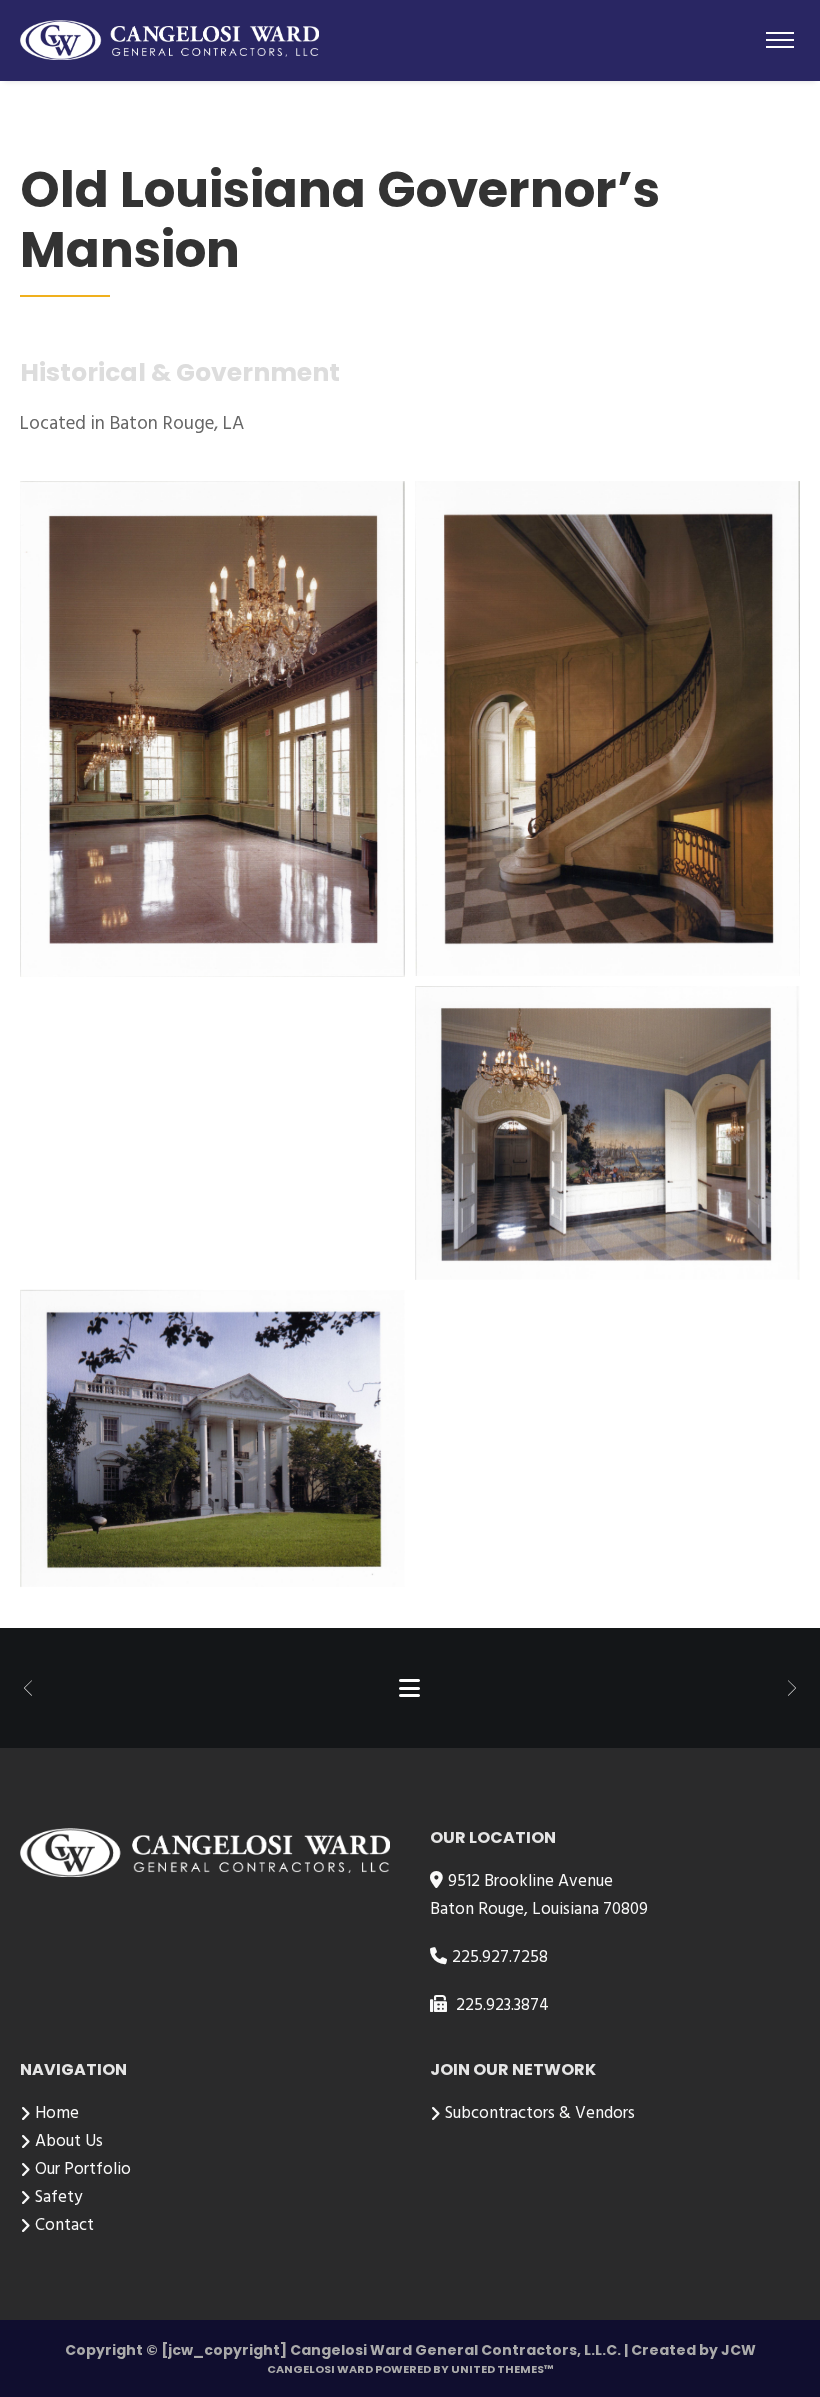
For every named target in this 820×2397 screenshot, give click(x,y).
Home (57, 2113)
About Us (69, 2141)
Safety (58, 2197)
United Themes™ (502, 2369)
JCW (738, 2350)
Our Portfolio (83, 2169)
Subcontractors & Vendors (540, 2113)
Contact (64, 2225)
